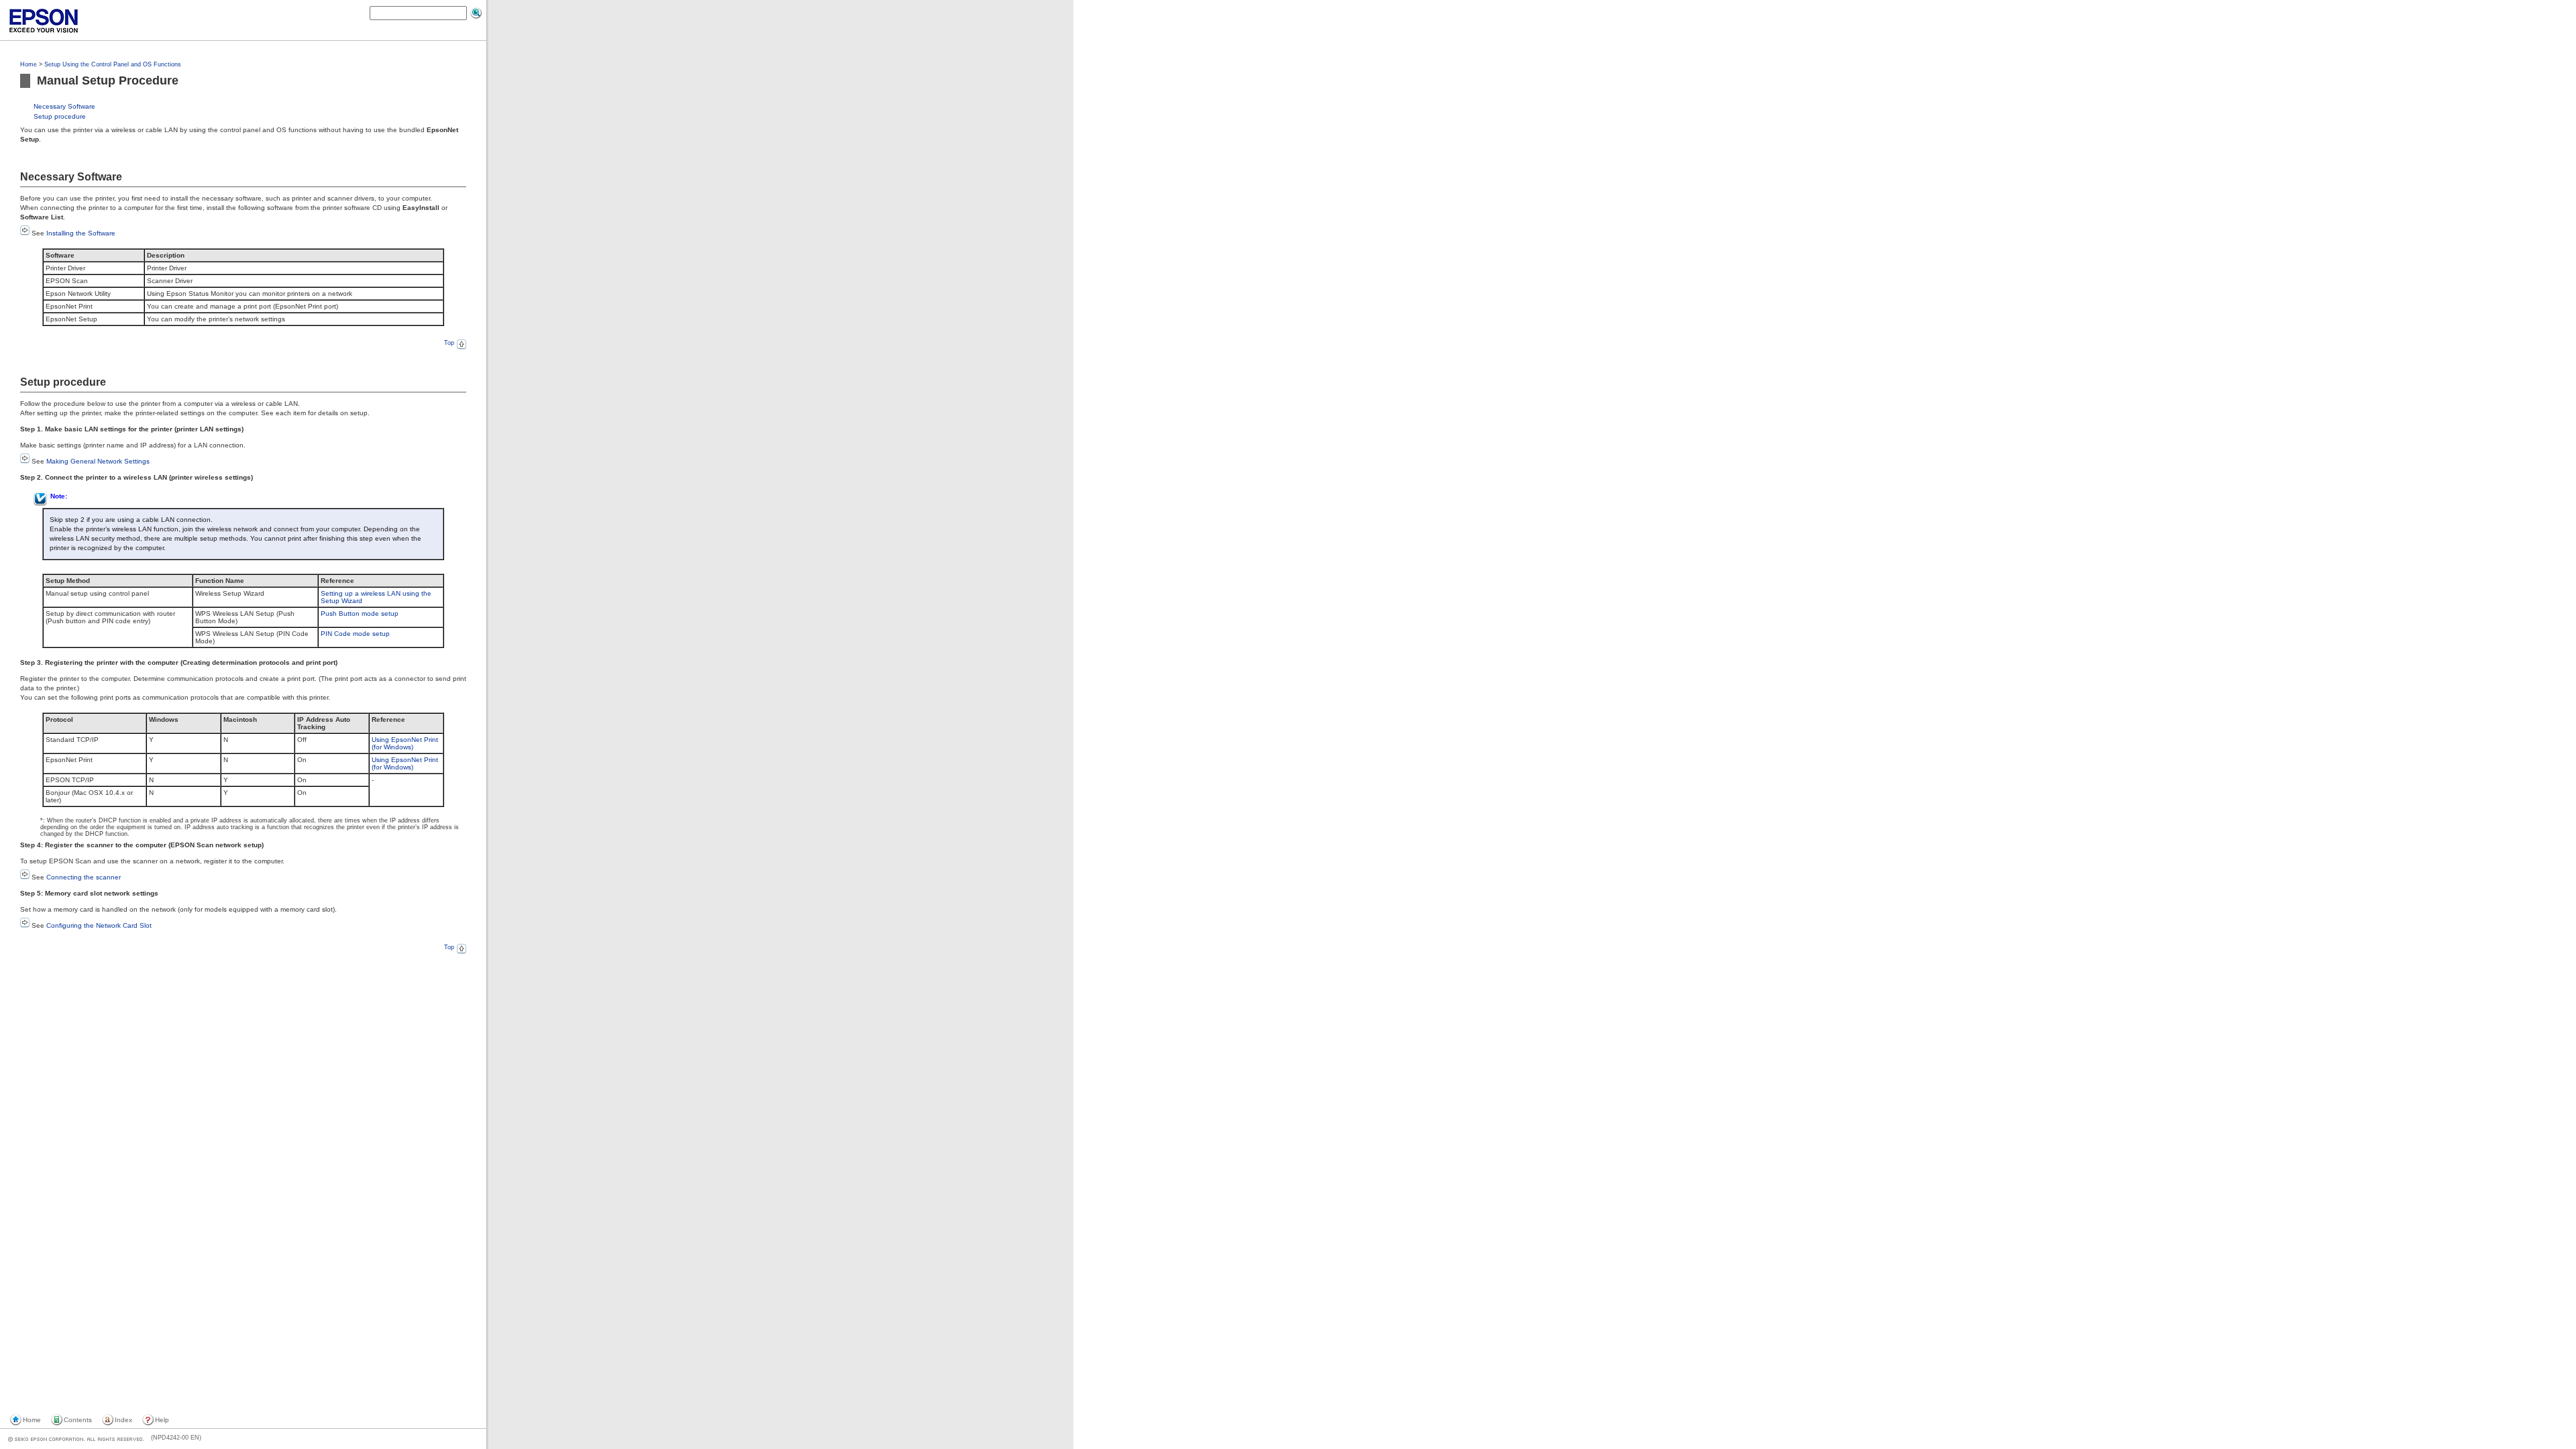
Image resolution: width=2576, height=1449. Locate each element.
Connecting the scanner (84, 877)
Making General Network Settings (98, 461)
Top (449, 343)
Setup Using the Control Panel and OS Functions (113, 64)
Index (123, 1420)
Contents (78, 1420)
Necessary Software (64, 106)
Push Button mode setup (360, 613)
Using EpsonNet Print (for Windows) (405, 743)
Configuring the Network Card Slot (99, 925)
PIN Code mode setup (355, 634)
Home (29, 64)
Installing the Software (81, 233)
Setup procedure (60, 116)
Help (162, 1420)
